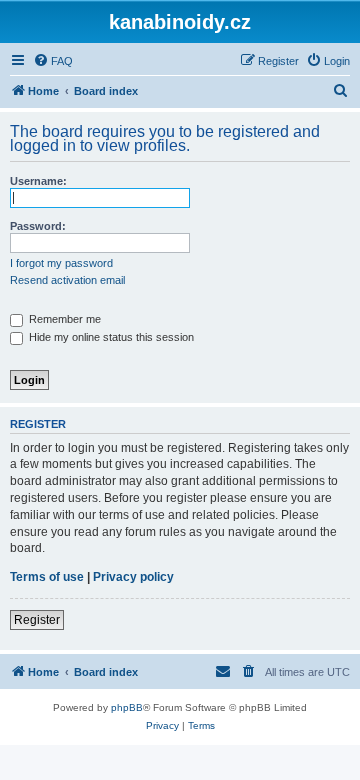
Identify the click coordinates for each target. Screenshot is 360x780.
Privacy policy (133, 577)
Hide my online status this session (110, 337)
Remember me (63, 319)
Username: (38, 181)
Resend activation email (67, 280)
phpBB (127, 707)
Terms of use (47, 577)
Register (37, 620)
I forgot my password (61, 263)
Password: (38, 226)
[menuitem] (53, 61)
